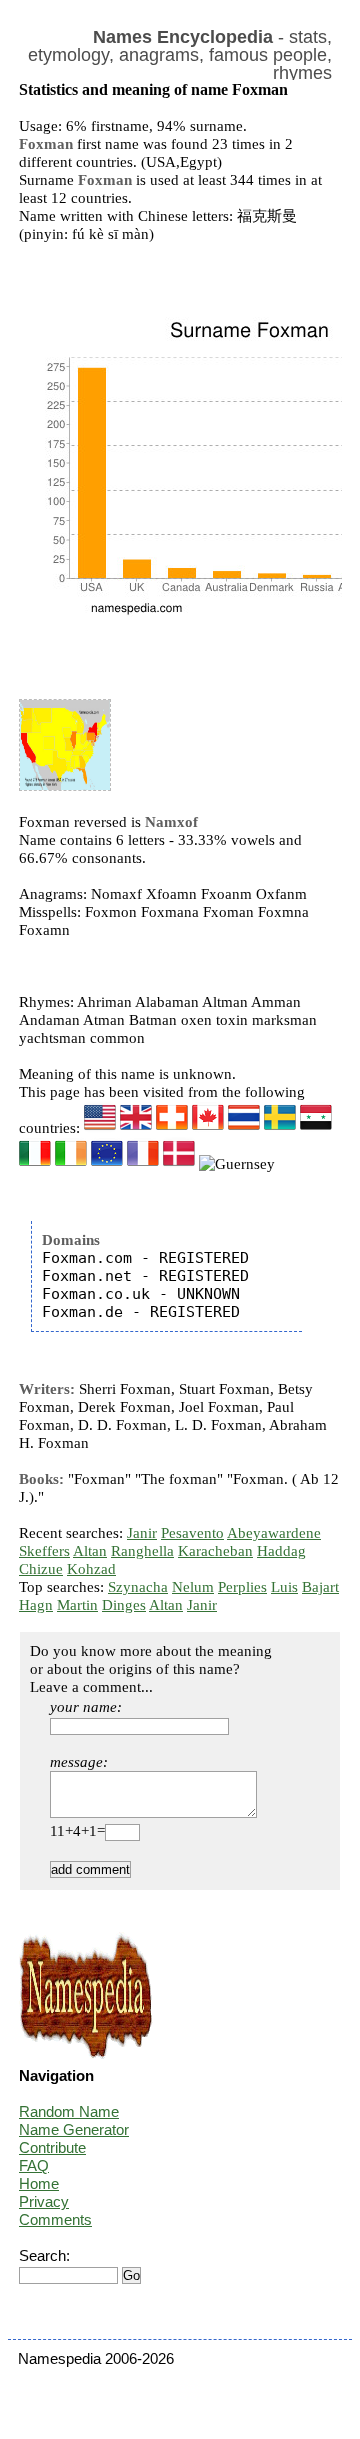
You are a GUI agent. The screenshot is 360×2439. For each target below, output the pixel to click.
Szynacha (138, 1587)
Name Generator (74, 2129)
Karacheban (215, 1551)
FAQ (34, 2165)
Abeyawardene (274, 1533)
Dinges (124, 1605)
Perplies (242, 1587)
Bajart (320, 1587)
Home (39, 2183)
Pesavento (192, 1533)
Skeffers (44, 1551)
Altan (90, 1551)
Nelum (193, 1587)
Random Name (69, 2111)
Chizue (41, 1569)
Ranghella (142, 1551)
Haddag (281, 1551)
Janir (142, 1533)
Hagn (36, 1605)
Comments (55, 2219)
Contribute (52, 2147)
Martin (77, 1605)
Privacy (44, 2201)
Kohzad (91, 1569)
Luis (284, 1587)
